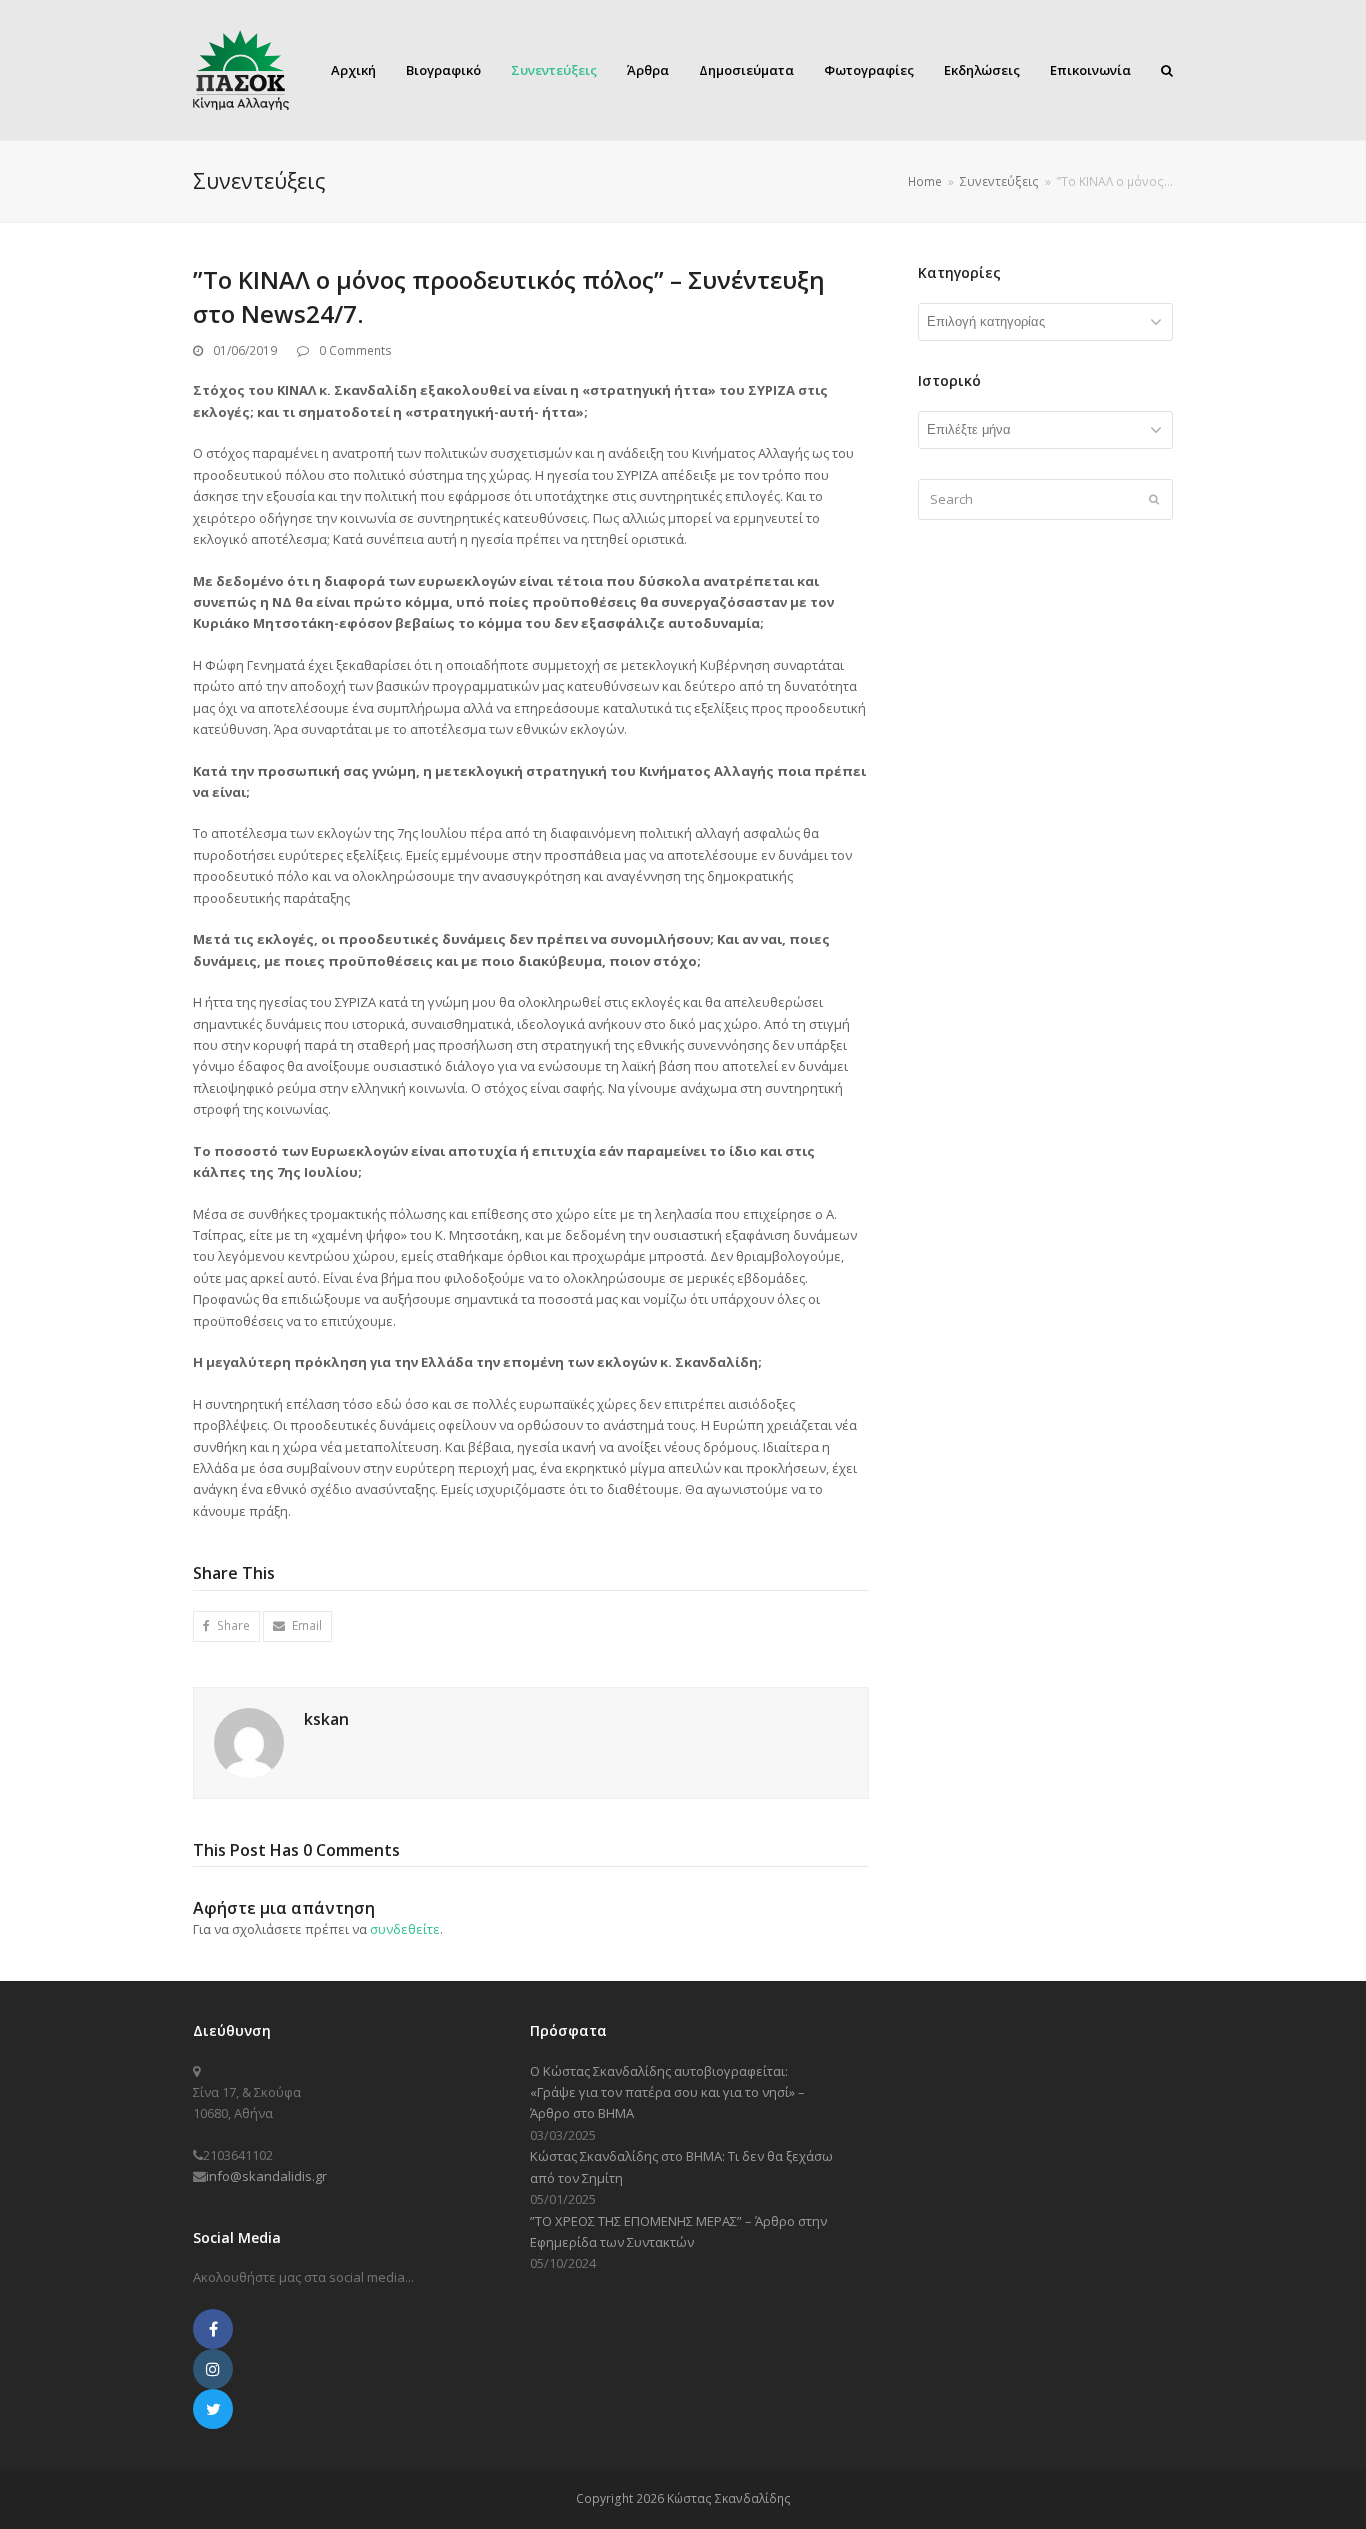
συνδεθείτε (405, 1929)
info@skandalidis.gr (266, 2176)
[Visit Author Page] (249, 1741)
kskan (326, 1719)
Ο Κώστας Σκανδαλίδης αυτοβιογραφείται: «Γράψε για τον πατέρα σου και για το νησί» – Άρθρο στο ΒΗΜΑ (667, 2092)
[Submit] (1154, 499)
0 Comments (355, 350)
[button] (226, 1626)
